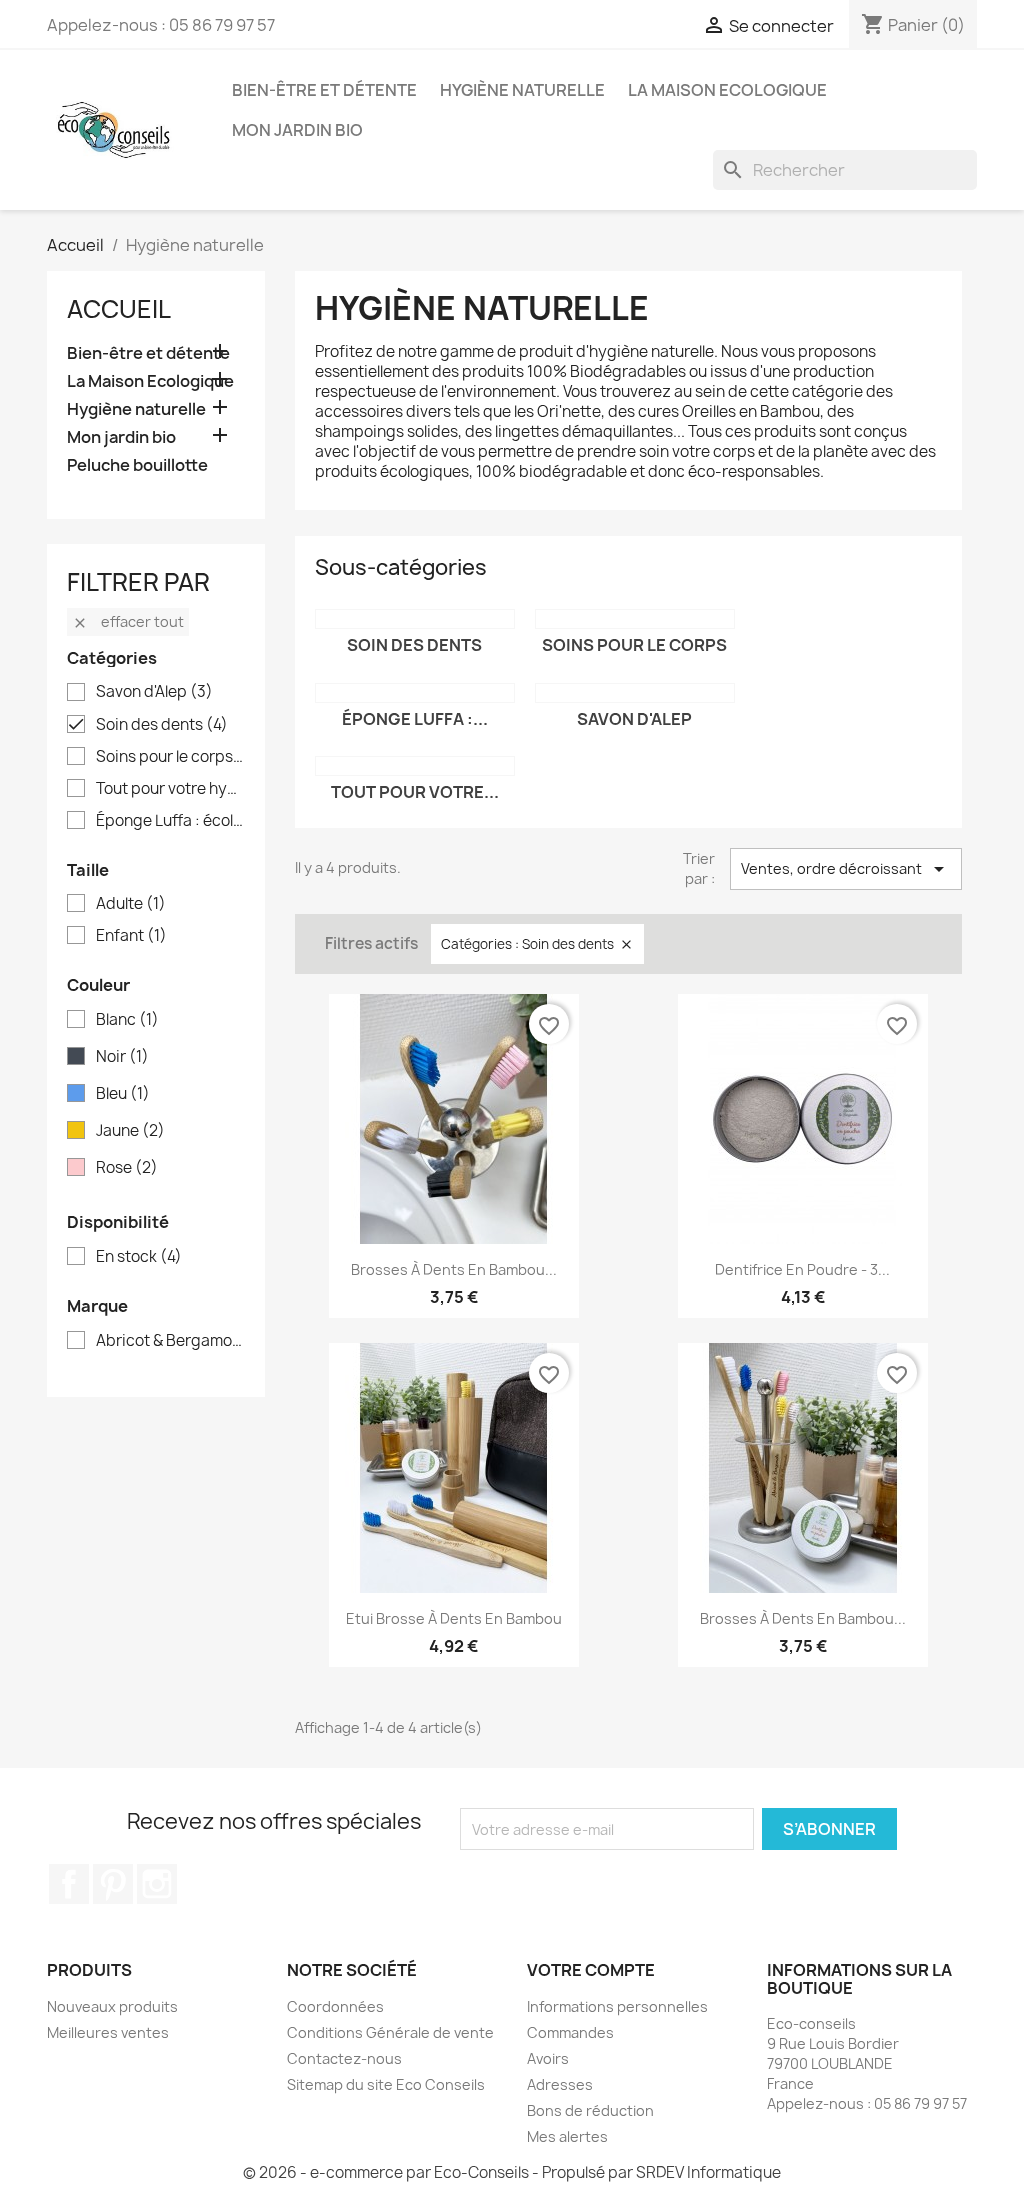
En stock (139, 1257)
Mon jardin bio (297, 130)
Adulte (131, 904)
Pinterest (113, 1884)
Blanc (127, 1020)
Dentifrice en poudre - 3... (802, 1269)
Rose (127, 1168)
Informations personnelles (617, 2006)
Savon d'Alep (154, 692)
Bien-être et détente (324, 90)
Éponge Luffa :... (415, 719)
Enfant (131, 936)
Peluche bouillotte (137, 465)
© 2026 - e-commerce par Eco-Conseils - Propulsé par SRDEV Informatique (512, 2172)
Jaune (130, 1131)
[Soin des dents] (415, 619)
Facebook (69, 1884)
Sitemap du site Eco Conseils (386, 2084)
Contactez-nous (344, 2058)
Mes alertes (567, 2136)
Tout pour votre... (415, 792)
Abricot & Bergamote (170, 1341)
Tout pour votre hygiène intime (170, 789)
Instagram (157, 1884)
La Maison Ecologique (727, 90)
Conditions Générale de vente (390, 2032)
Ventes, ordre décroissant (846, 869)
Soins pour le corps (170, 757)
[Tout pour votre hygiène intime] (415, 766)
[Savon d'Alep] (635, 693)
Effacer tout (128, 621)
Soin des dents (162, 725)
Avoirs (548, 2058)
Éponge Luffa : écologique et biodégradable (170, 821)
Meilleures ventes (108, 2032)
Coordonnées (335, 2006)
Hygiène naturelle (522, 90)
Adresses (560, 2084)
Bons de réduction (590, 2110)
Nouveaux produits (112, 2006)
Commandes (570, 2032)
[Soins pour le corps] (635, 619)
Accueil (119, 309)
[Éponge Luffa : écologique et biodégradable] (415, 693)
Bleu (123, 1094)
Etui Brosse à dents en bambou (454, 1618)
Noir (122, 1057)
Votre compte (591, 1970)
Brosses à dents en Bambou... (454, 1269)
